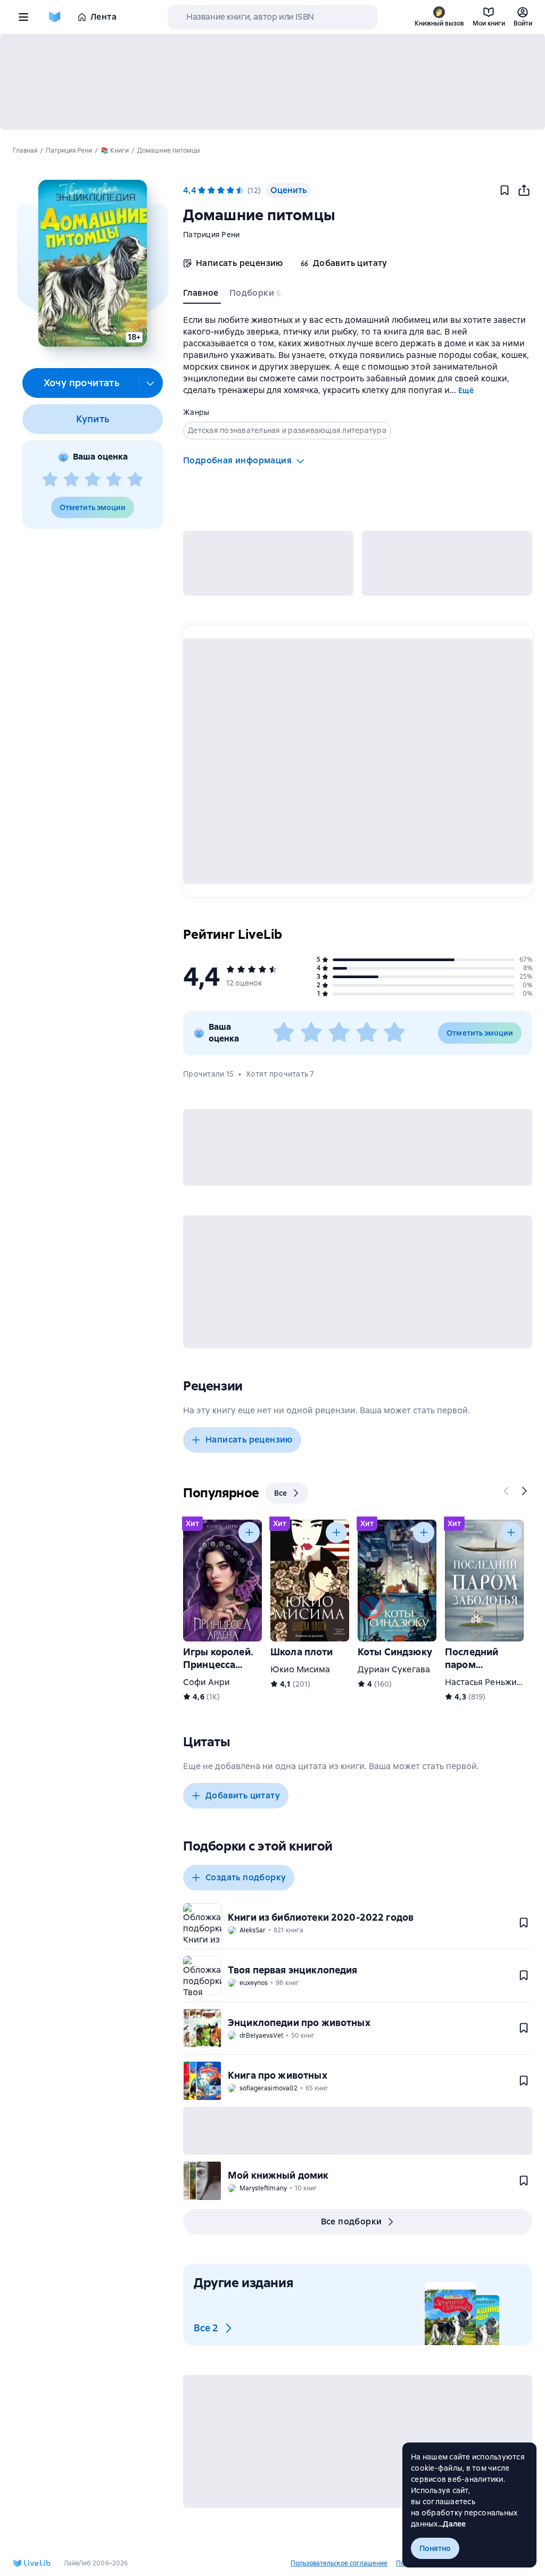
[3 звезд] (93, 480)
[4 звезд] (114, 480)
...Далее (452, 2524)
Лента (104, 17)
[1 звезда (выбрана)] (202, 190)
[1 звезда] (50, 480)
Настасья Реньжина (486, 1682)
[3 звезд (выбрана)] (221, 190)
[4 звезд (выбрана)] (230, 190)
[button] (92, 263)
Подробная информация (237, 460)
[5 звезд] (135, 480)
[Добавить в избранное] (505, 190)
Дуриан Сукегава (394, 1669)
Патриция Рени (211, 235)
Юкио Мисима (300, 1669)
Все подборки (352, 2221)
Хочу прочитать (82, 383)
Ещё (466, 390)
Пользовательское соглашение (339, 2563)
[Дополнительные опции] (151, 383)
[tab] (202, 295)
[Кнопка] (507, 1491)
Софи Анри (207, 1682)
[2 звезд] (71, 480)
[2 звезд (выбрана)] (211, 190)
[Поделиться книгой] (524, 190)
